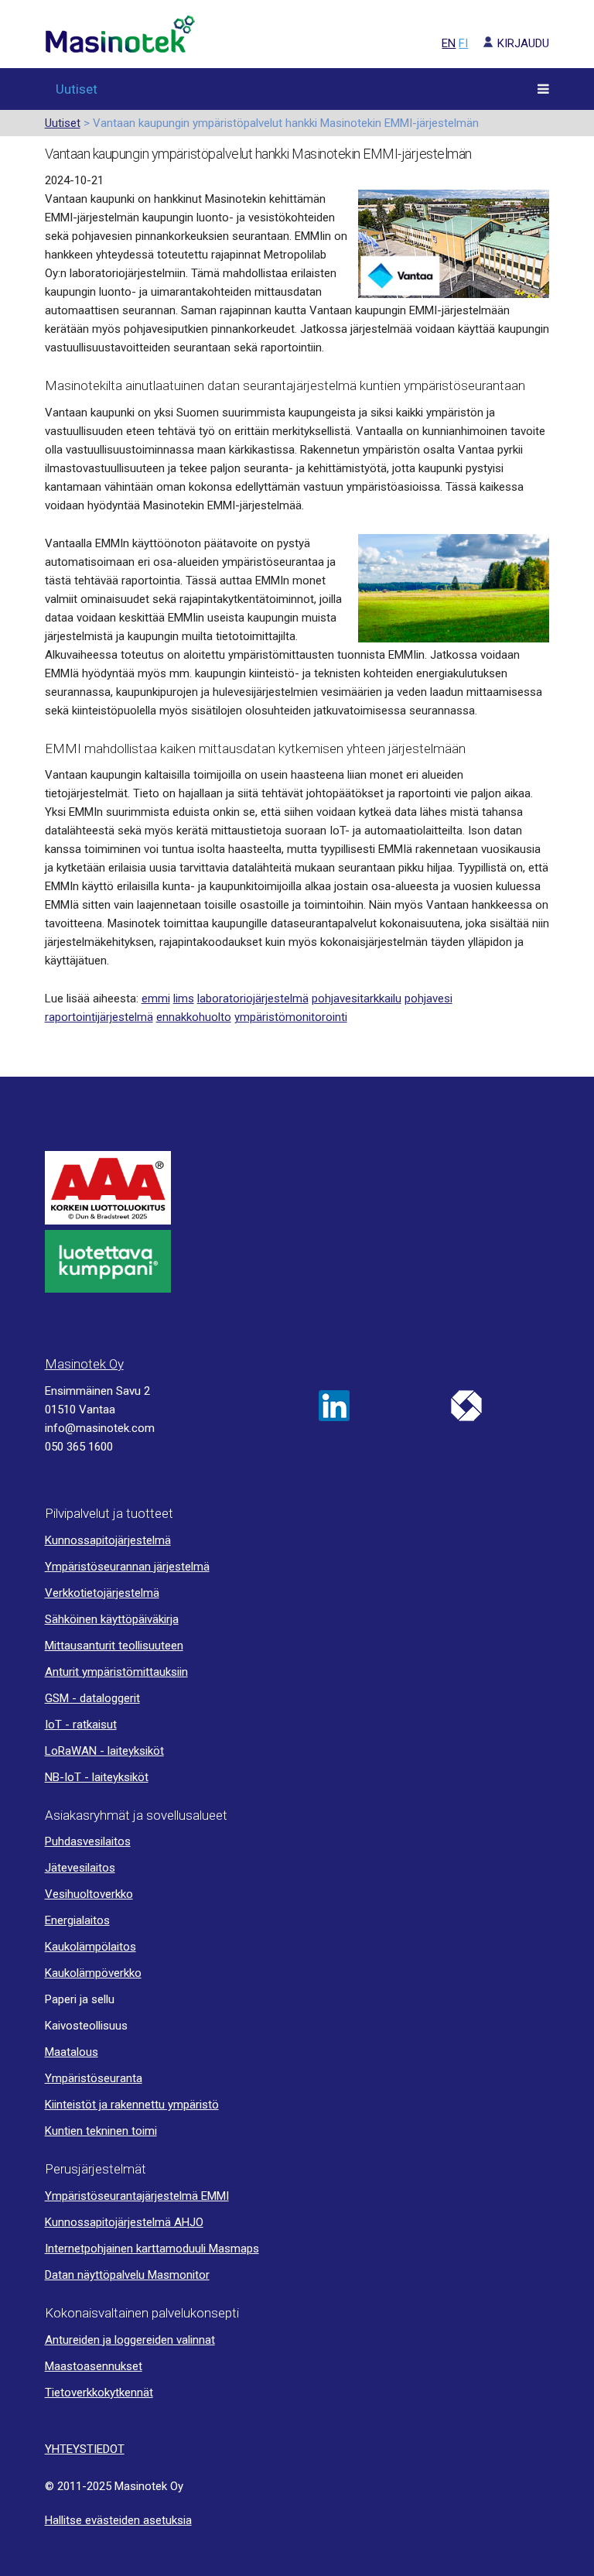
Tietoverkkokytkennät (99, 2393)
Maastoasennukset (94, 2366)
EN (449, 43)
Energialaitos (77, 1920)
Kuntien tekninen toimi (101, 2131)
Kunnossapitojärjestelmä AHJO (124, 2222)
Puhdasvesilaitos (88, 1841)
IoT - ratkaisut (81, 1725)
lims (184, 999)
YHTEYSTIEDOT (85, 2449)
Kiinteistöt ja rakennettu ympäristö (132, 2105)
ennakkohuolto (194, 1017)
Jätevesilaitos (80, 1868)
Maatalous (72, 2052)
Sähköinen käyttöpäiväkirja (112, 1619)
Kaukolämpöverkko (93, 1973)
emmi (156, 999)
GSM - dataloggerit (92, 1698)
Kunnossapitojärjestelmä (108, 1540)
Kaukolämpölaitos (90, 1947)
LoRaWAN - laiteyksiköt (104, 1751)
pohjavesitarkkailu (357, 999)
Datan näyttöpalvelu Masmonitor (127, 2275)
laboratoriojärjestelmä (253, 999)
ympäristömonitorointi (291, 1017)
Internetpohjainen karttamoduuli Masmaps (152, 2249)
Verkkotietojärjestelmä (102, 1593)
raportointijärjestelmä (99, 1017)
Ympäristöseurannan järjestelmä (127, 1567)
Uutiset (77, 89)
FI (463, 43)
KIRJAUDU (523, 43)
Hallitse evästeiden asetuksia (118, 2520)
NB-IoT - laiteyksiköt (97, 1777)
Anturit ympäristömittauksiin (116, 1672)
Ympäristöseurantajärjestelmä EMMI (137, 2196)
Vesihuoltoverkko (89, 1894)
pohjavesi (428, 999)
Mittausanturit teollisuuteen (114, 1646)
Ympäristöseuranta (94, 2078)
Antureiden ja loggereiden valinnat (130, 2340)
